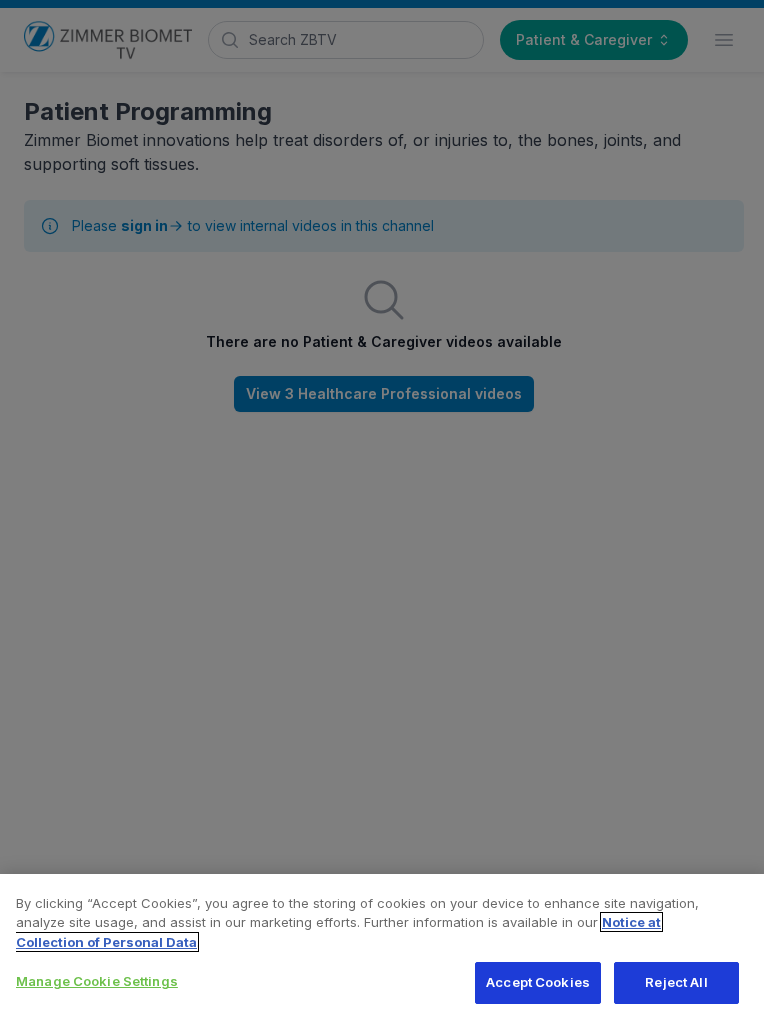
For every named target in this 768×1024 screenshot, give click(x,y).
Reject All (676, 982)
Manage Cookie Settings (97, 981)
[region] (384, 949)
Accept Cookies (538, 982)
